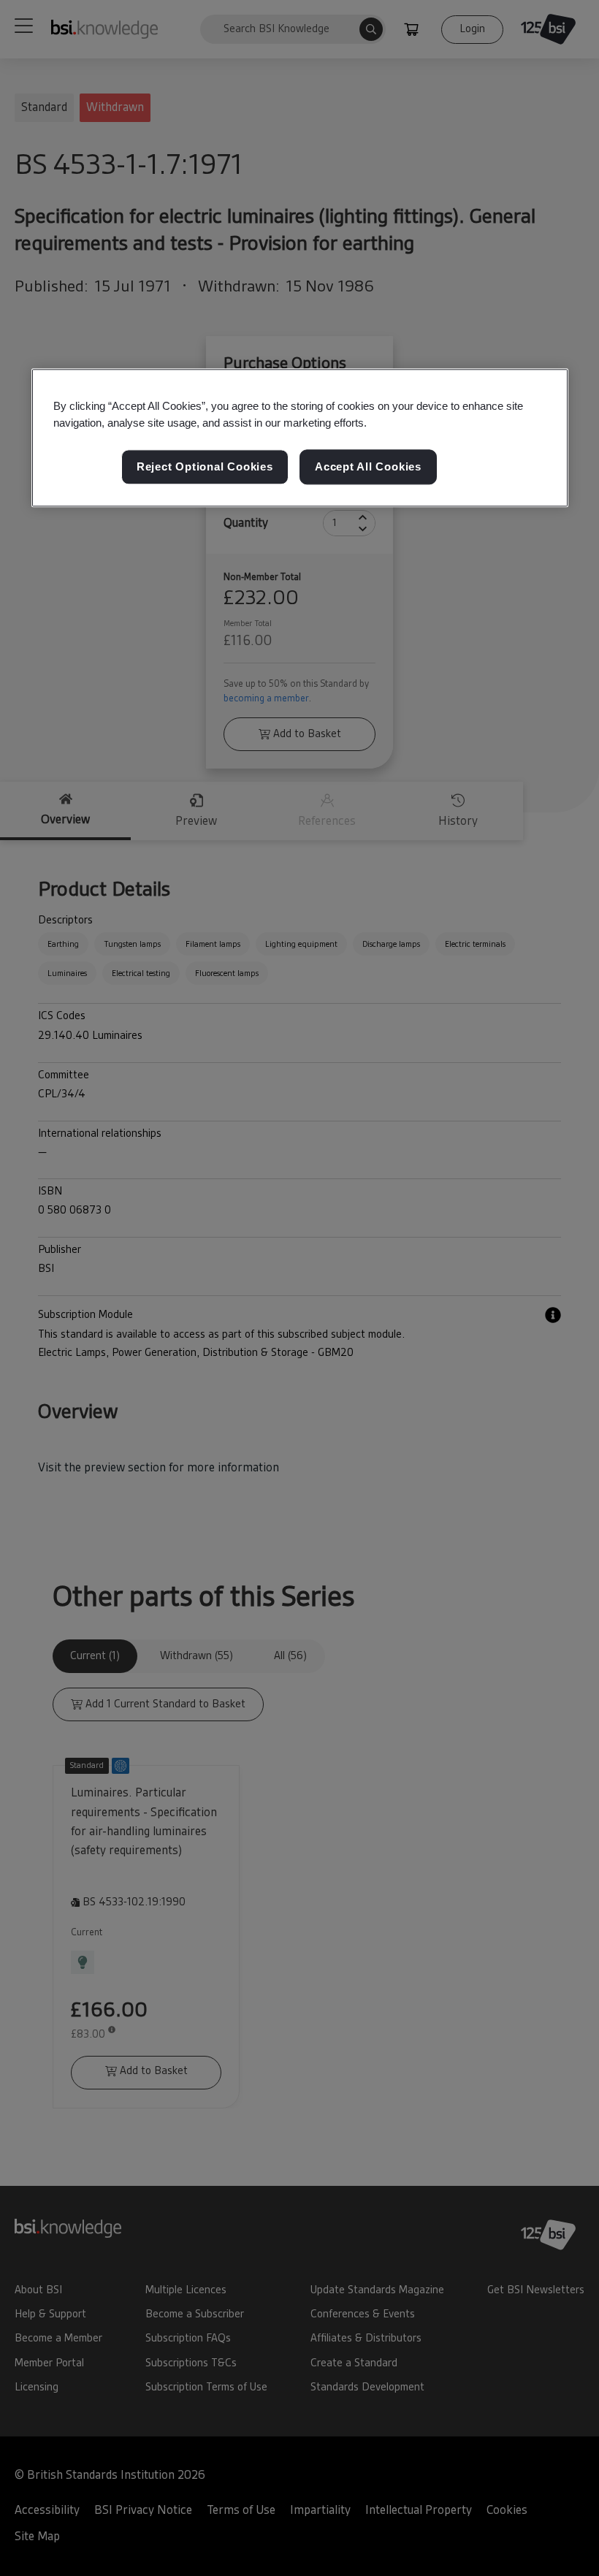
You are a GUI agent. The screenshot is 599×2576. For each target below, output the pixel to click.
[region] (300, 438)
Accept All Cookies (368, 466)
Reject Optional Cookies (205, 466)
